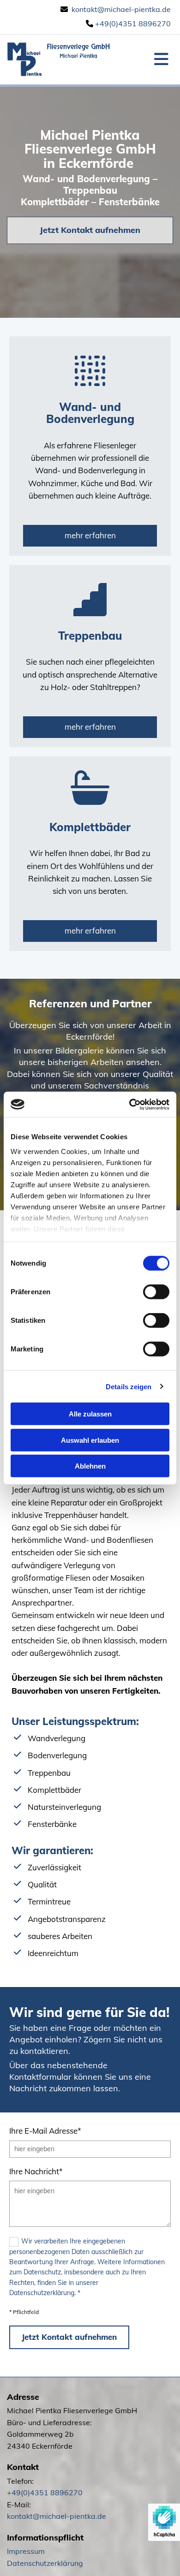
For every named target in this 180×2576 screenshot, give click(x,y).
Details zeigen (129, 1386)
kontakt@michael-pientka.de (121, 9)
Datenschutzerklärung (45, 2563)
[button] (90, 230)
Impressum (26, 2551)
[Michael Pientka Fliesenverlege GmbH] (59, 59)
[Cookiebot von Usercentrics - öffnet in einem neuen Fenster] (129, 1104)
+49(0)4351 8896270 (133, 24)
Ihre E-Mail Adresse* (45, 2131)
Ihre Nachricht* (36, 2171)
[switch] (156, 1292)
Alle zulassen (90, 1414)
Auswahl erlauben (90, 1440)
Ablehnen (90, 1466)
